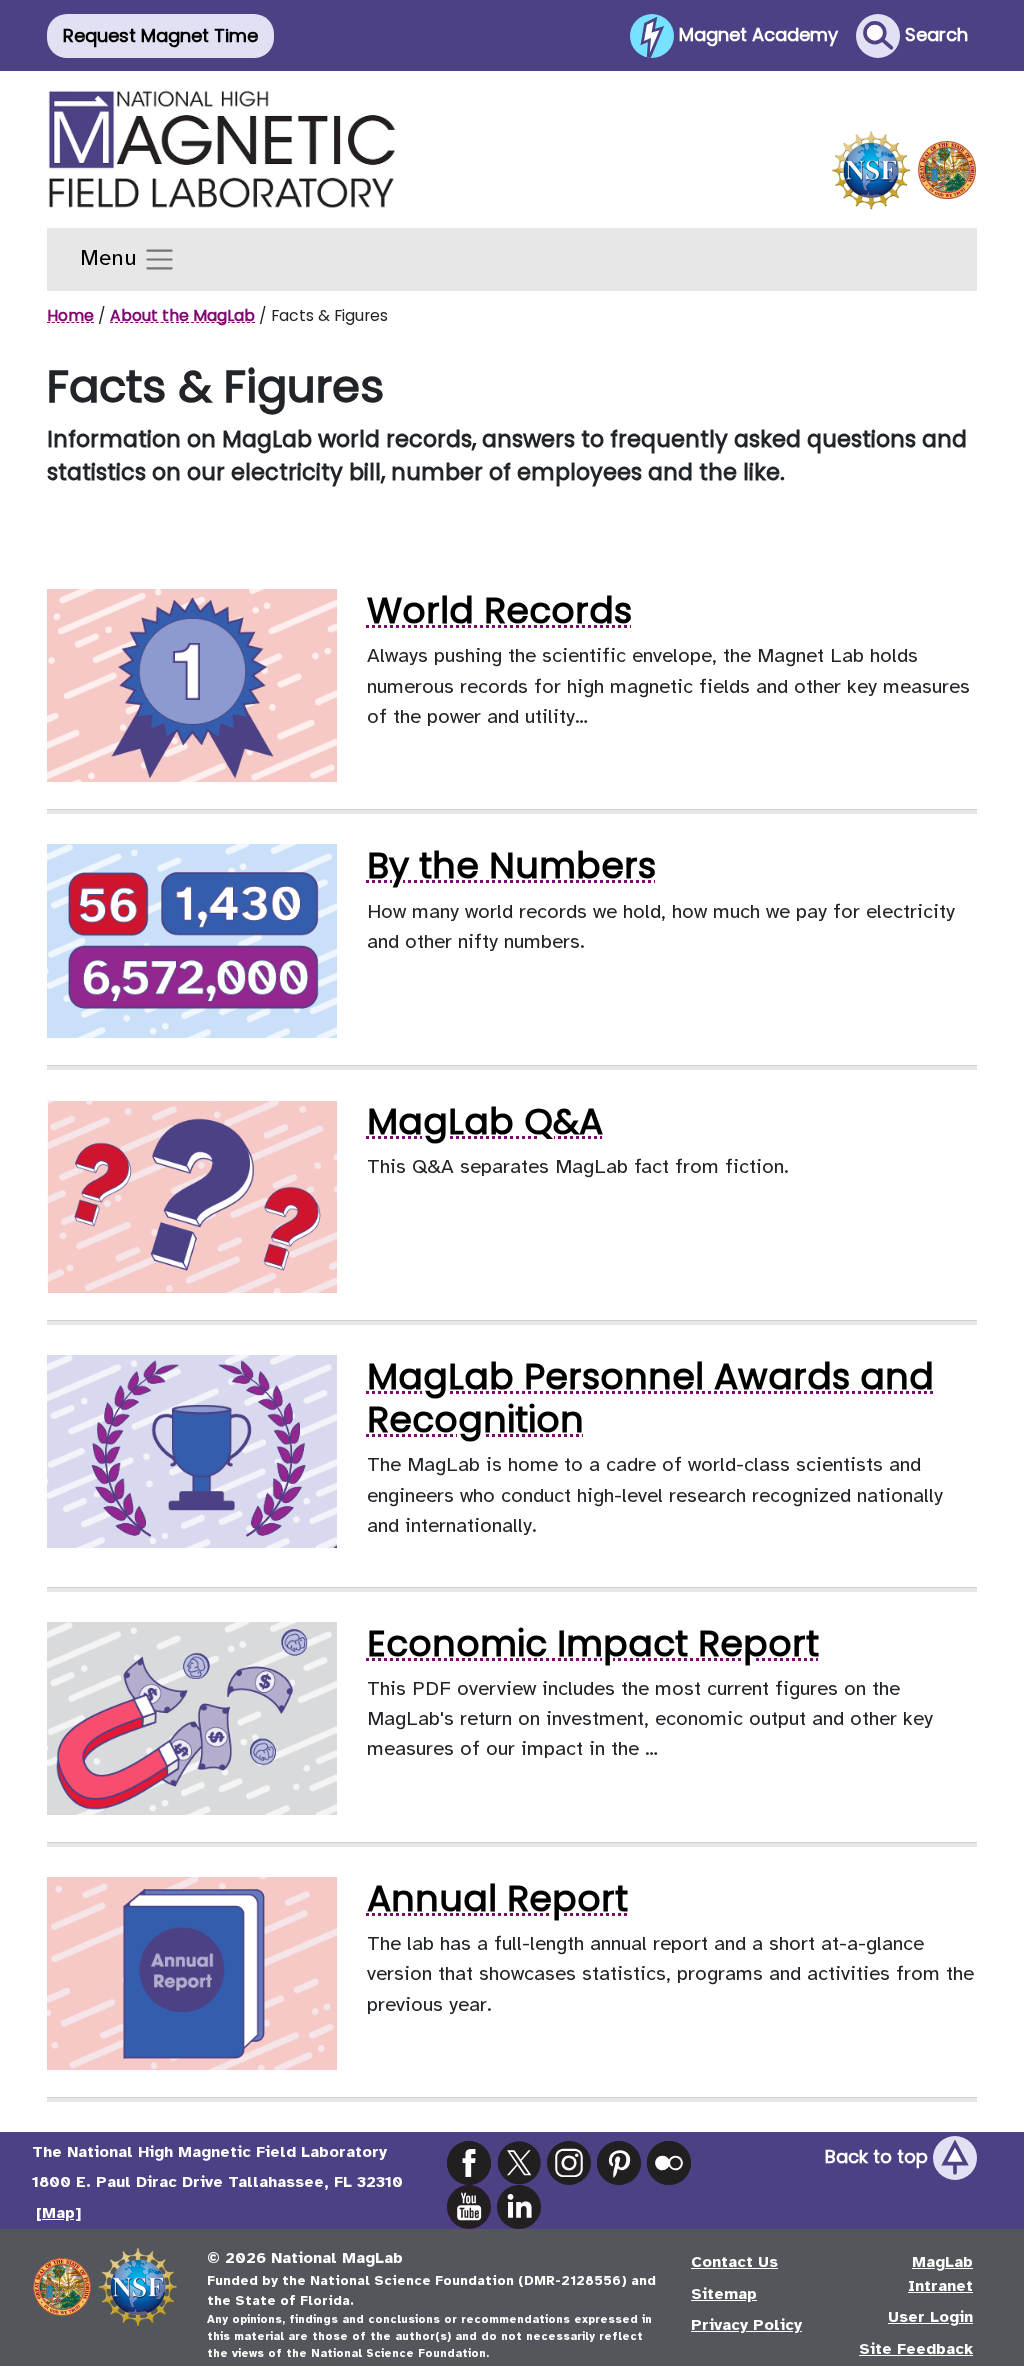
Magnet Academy (756, 33)
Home (70, 315)
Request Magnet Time (160, 35)
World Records (499, 610)
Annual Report (497, 1898)
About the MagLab (182, 315)
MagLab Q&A (485, 1121)
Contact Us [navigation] (734, 2262)
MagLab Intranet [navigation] (940, 2274)
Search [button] (934, 33)
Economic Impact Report (593, 1643)
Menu (111, 258)
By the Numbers (511, 865)
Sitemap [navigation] (724, 2294)
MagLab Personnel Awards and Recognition (650, 1398)
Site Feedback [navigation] (916, 2349)
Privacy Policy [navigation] (746, 2325)
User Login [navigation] (930, 2317)
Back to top (879, 2156)
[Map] (58, 2213)
